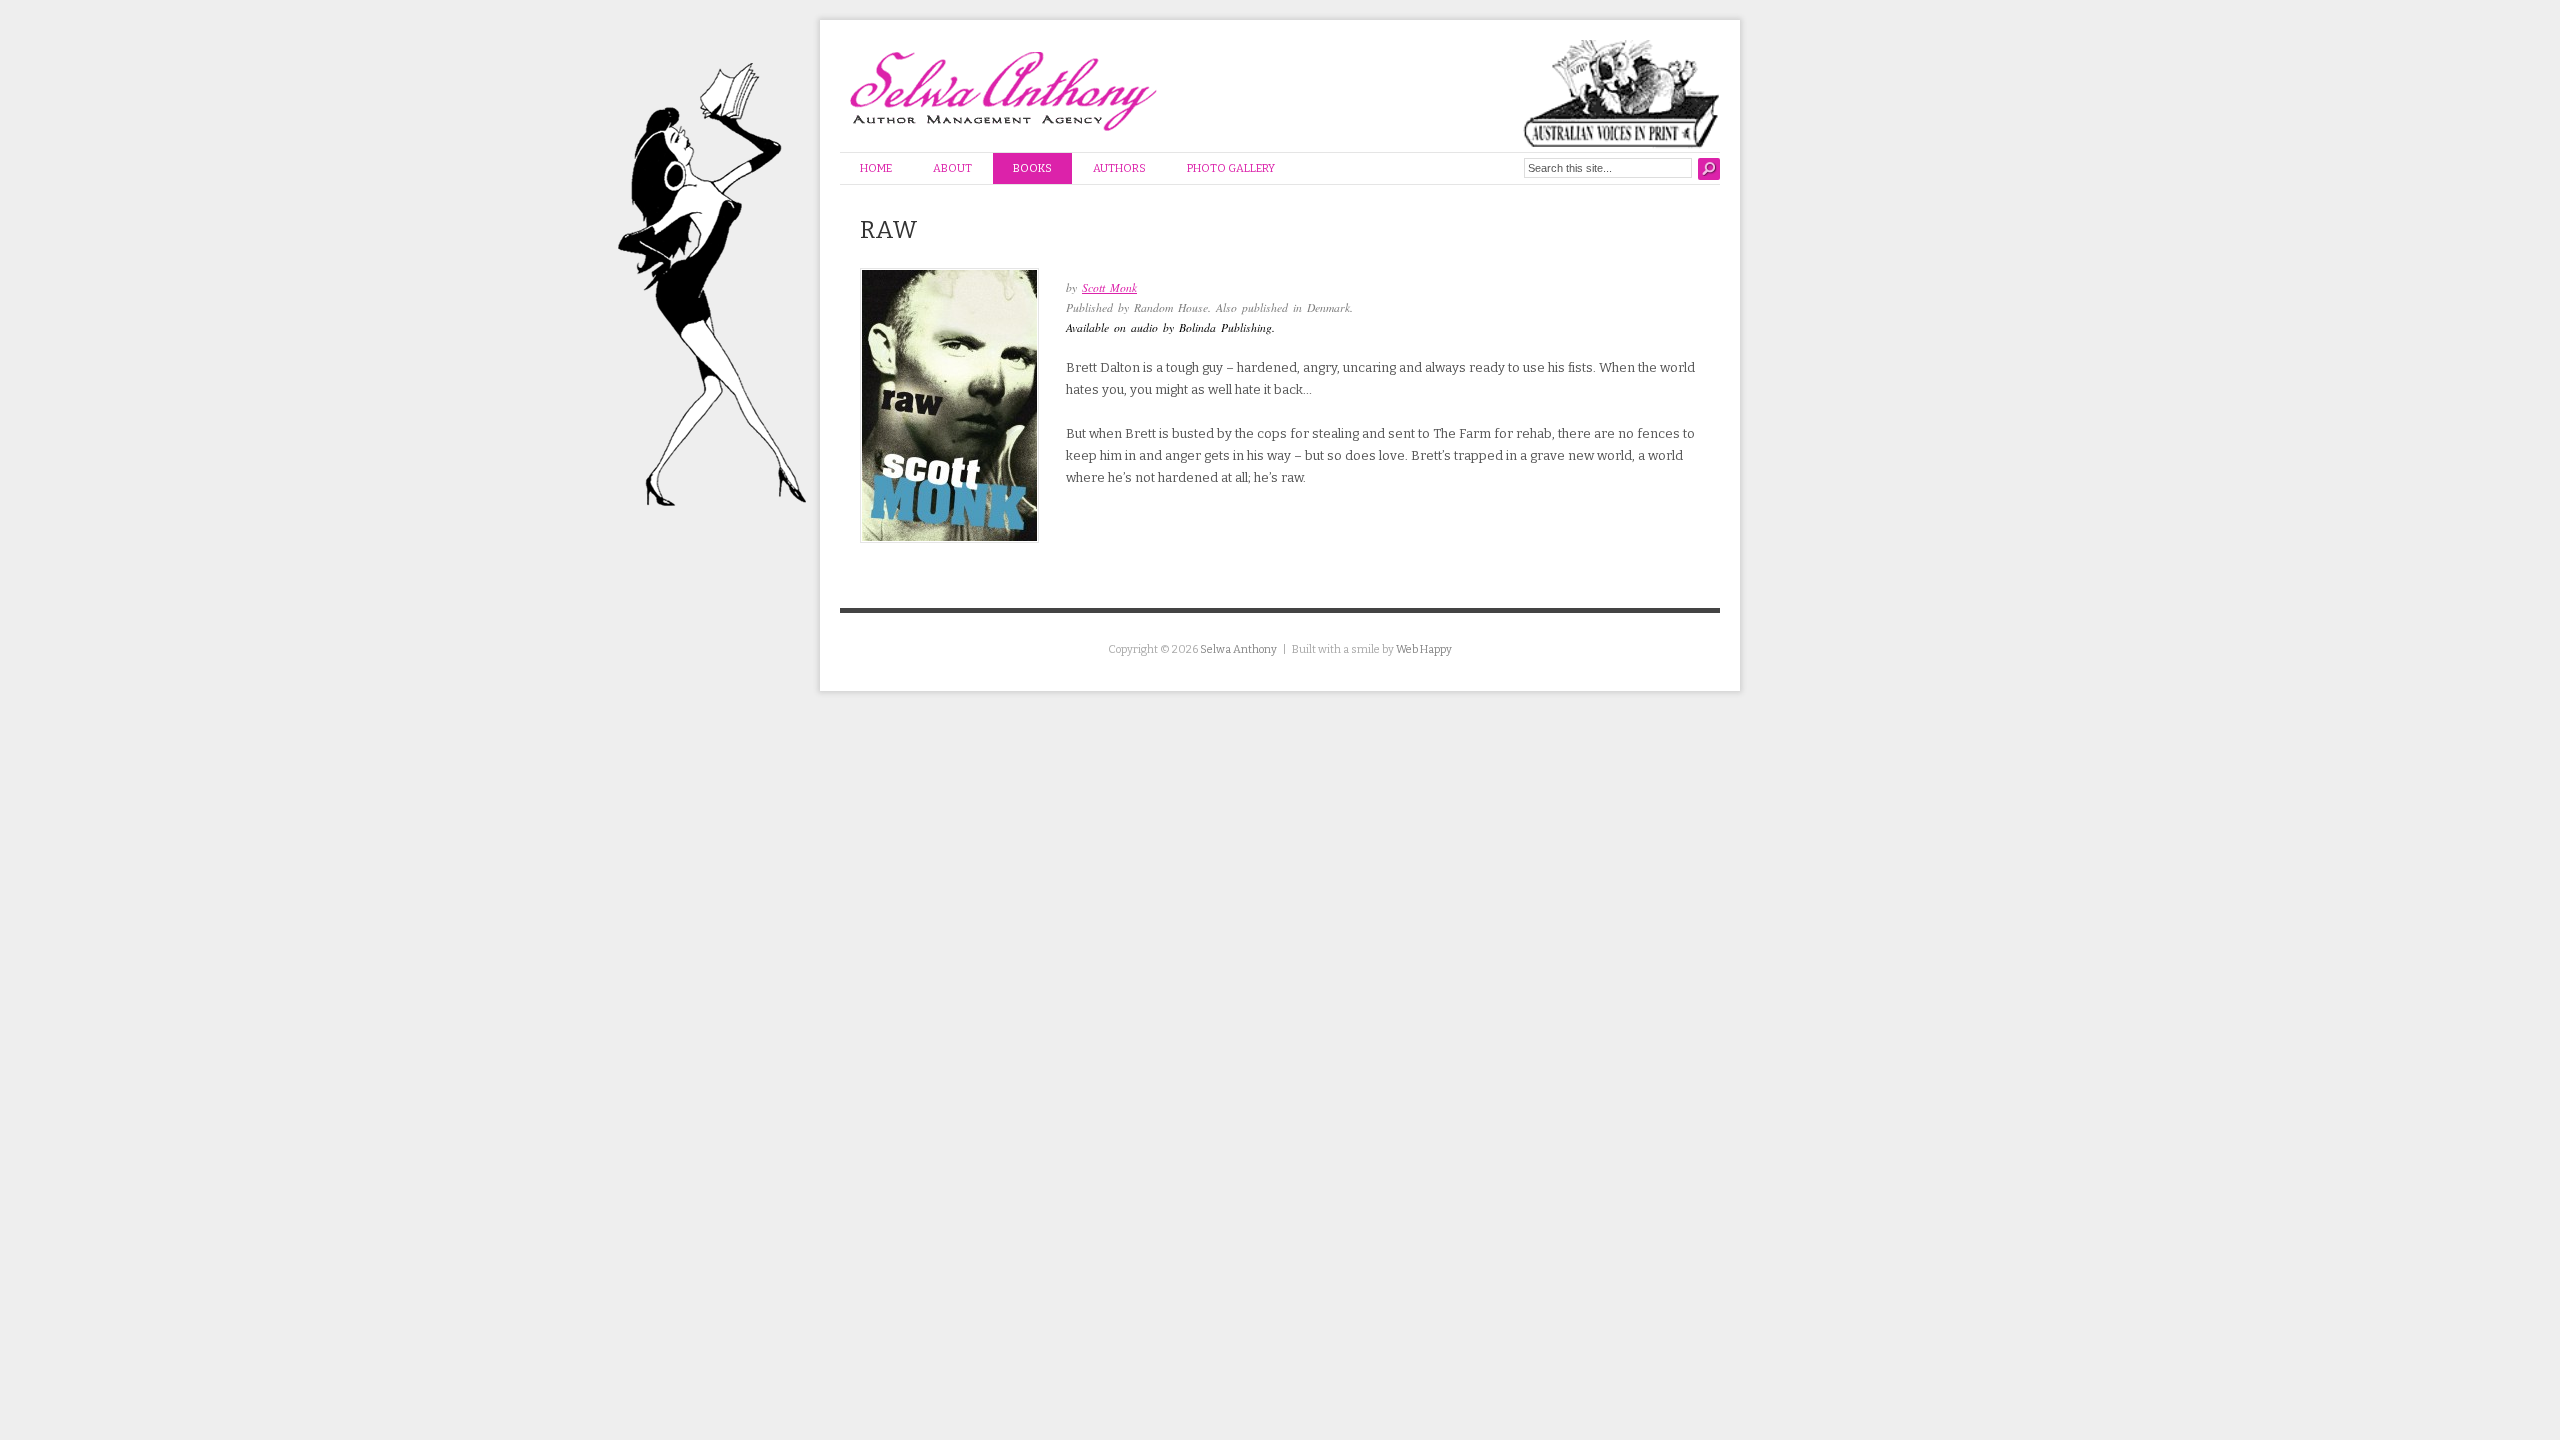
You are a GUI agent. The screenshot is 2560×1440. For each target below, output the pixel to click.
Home (876, 168)
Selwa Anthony (1238, 649)
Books (1032, 168)
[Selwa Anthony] (1017, 84)
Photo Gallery (1231, 168)
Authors (1119, 168)
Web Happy (1424, 649)
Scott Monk (1109, 287)
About (952, 168)
